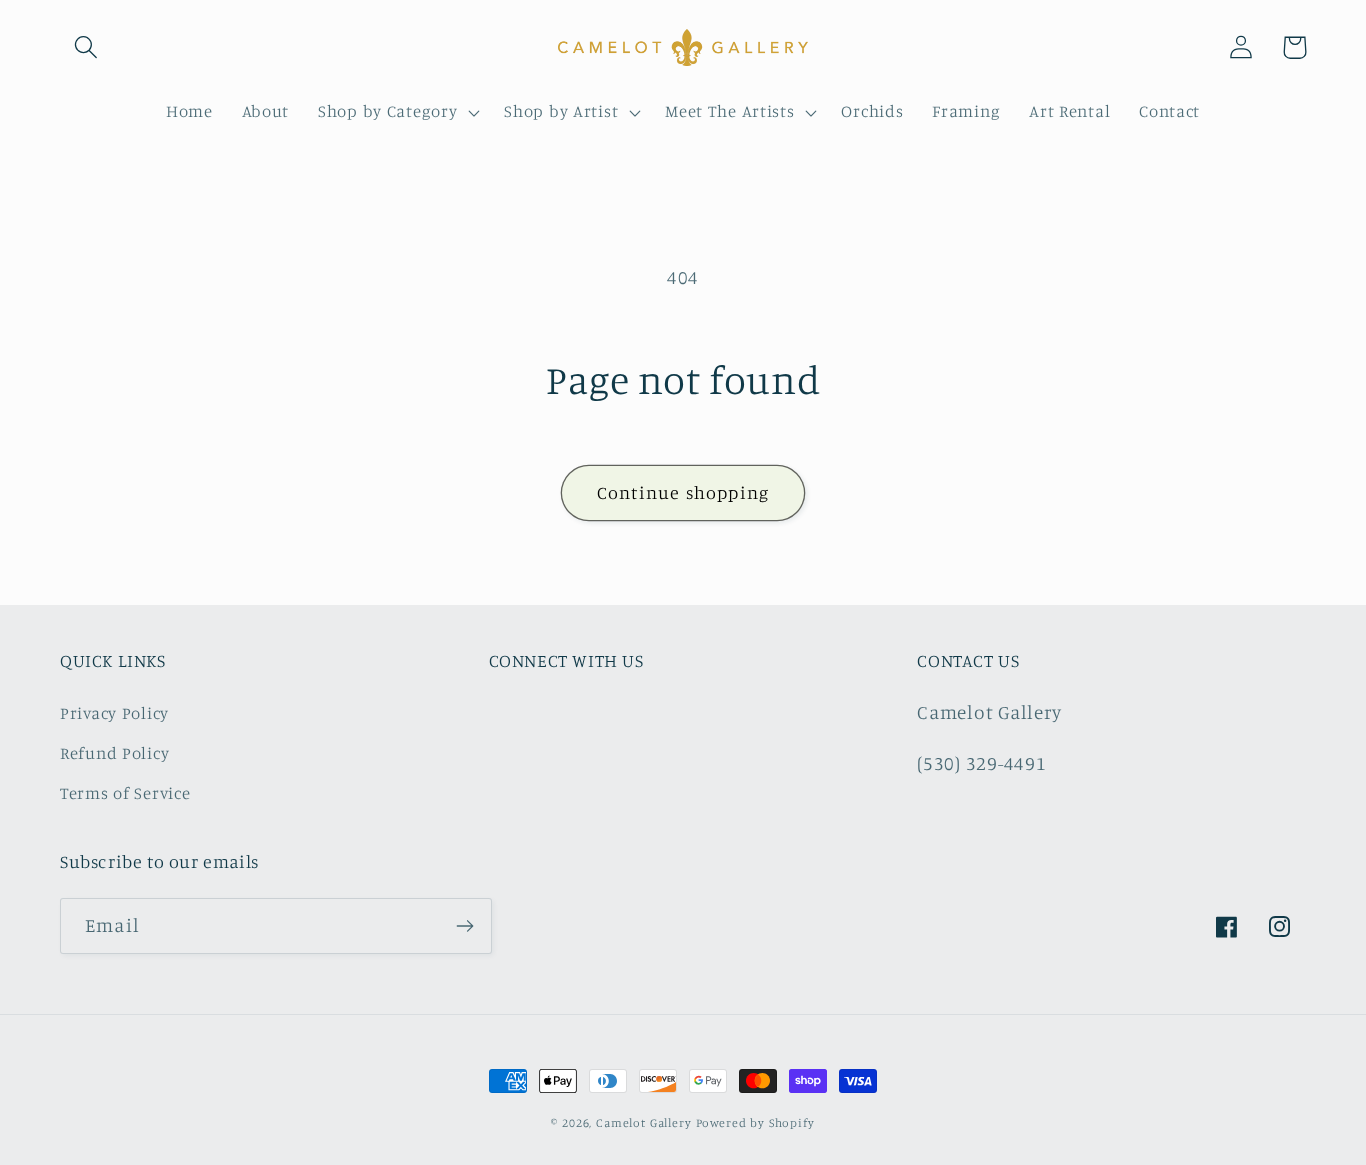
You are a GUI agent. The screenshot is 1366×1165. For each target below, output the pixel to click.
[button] (86, 47)
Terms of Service (125, 793)
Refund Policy (114, 753)
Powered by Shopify (755, 1122)
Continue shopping (683, 492)
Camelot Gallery (644, 1122)
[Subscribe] (464, 926)
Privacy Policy (114, 713)
